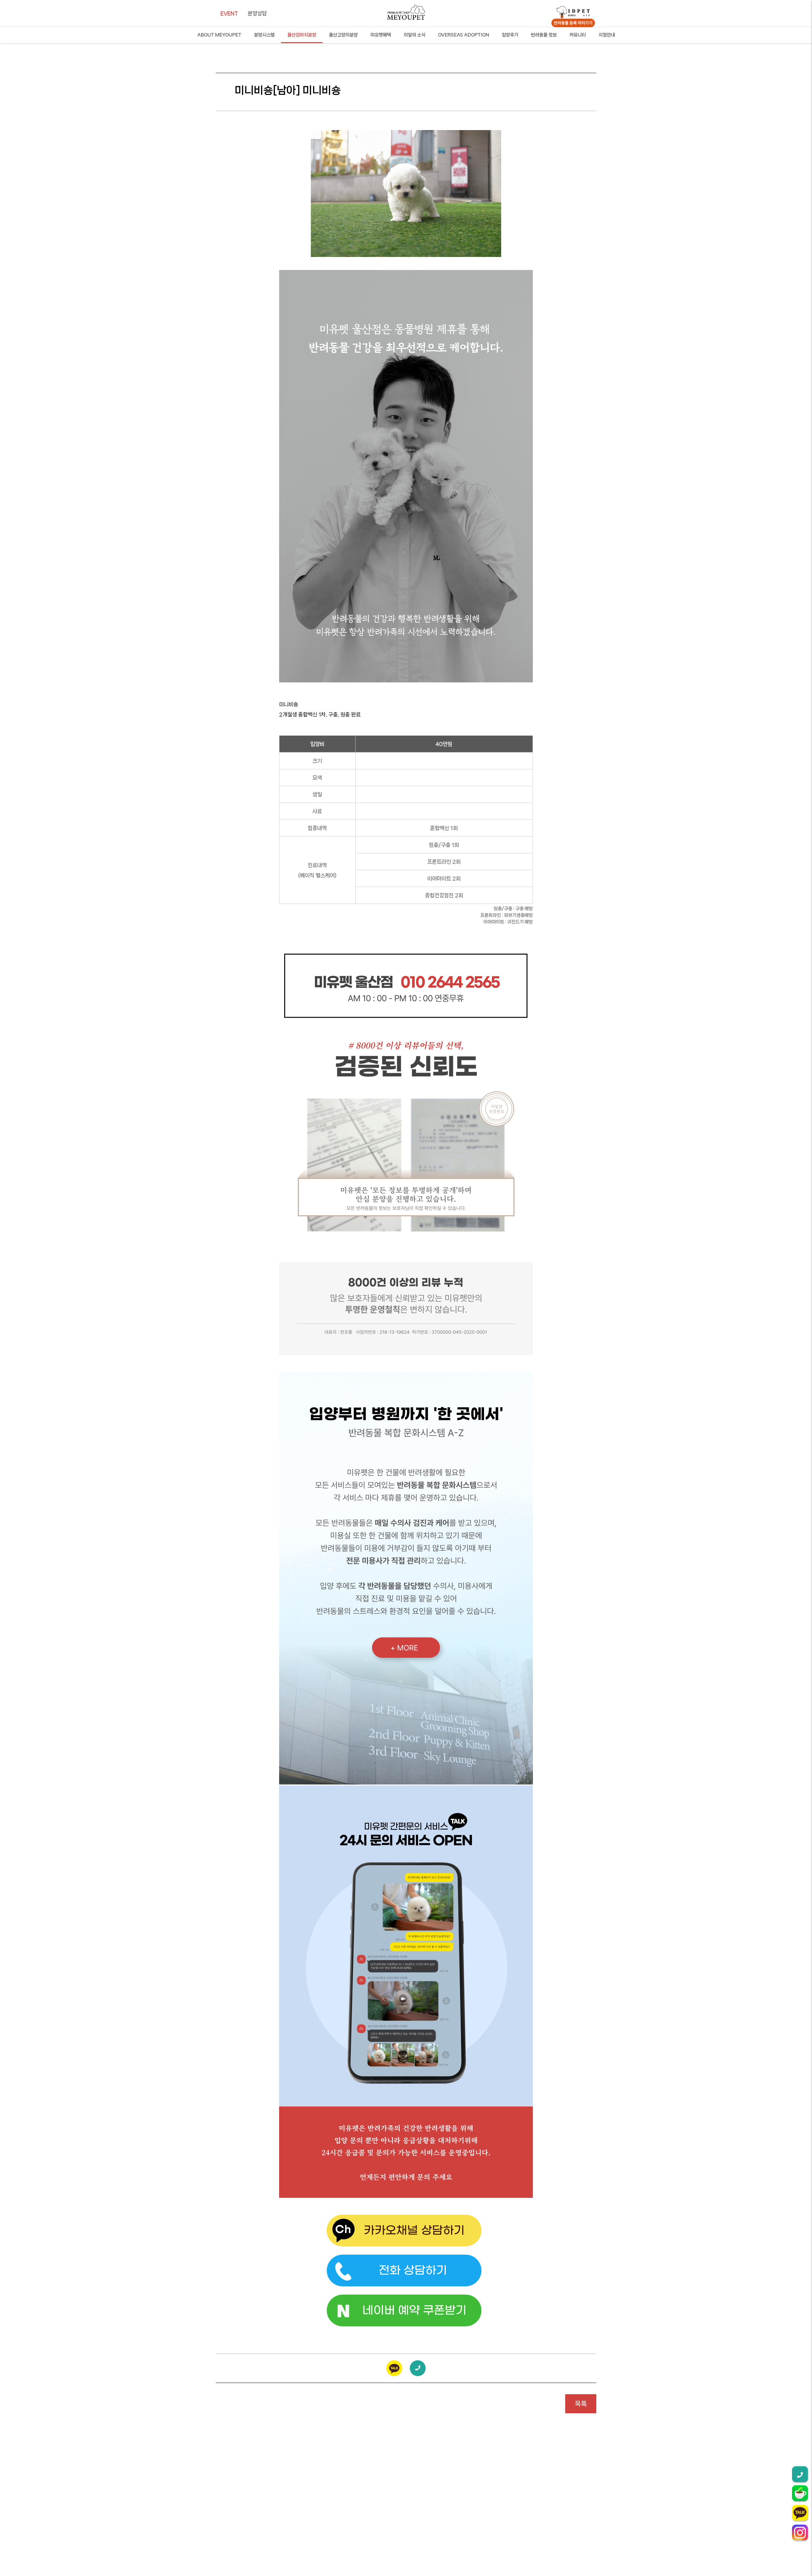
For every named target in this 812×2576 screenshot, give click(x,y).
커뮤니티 (578, 35)
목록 (581, 2404)
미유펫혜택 (381, 35)
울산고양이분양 (343, 35)
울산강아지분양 (302, 35)
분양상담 (257, 13)
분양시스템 (264, 35)
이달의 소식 (415, 35)
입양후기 (510, 35)
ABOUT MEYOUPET (219, 35)
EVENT (229, 13)
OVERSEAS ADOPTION (464, 35)
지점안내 (607, 35)
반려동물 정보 (544, 35)
